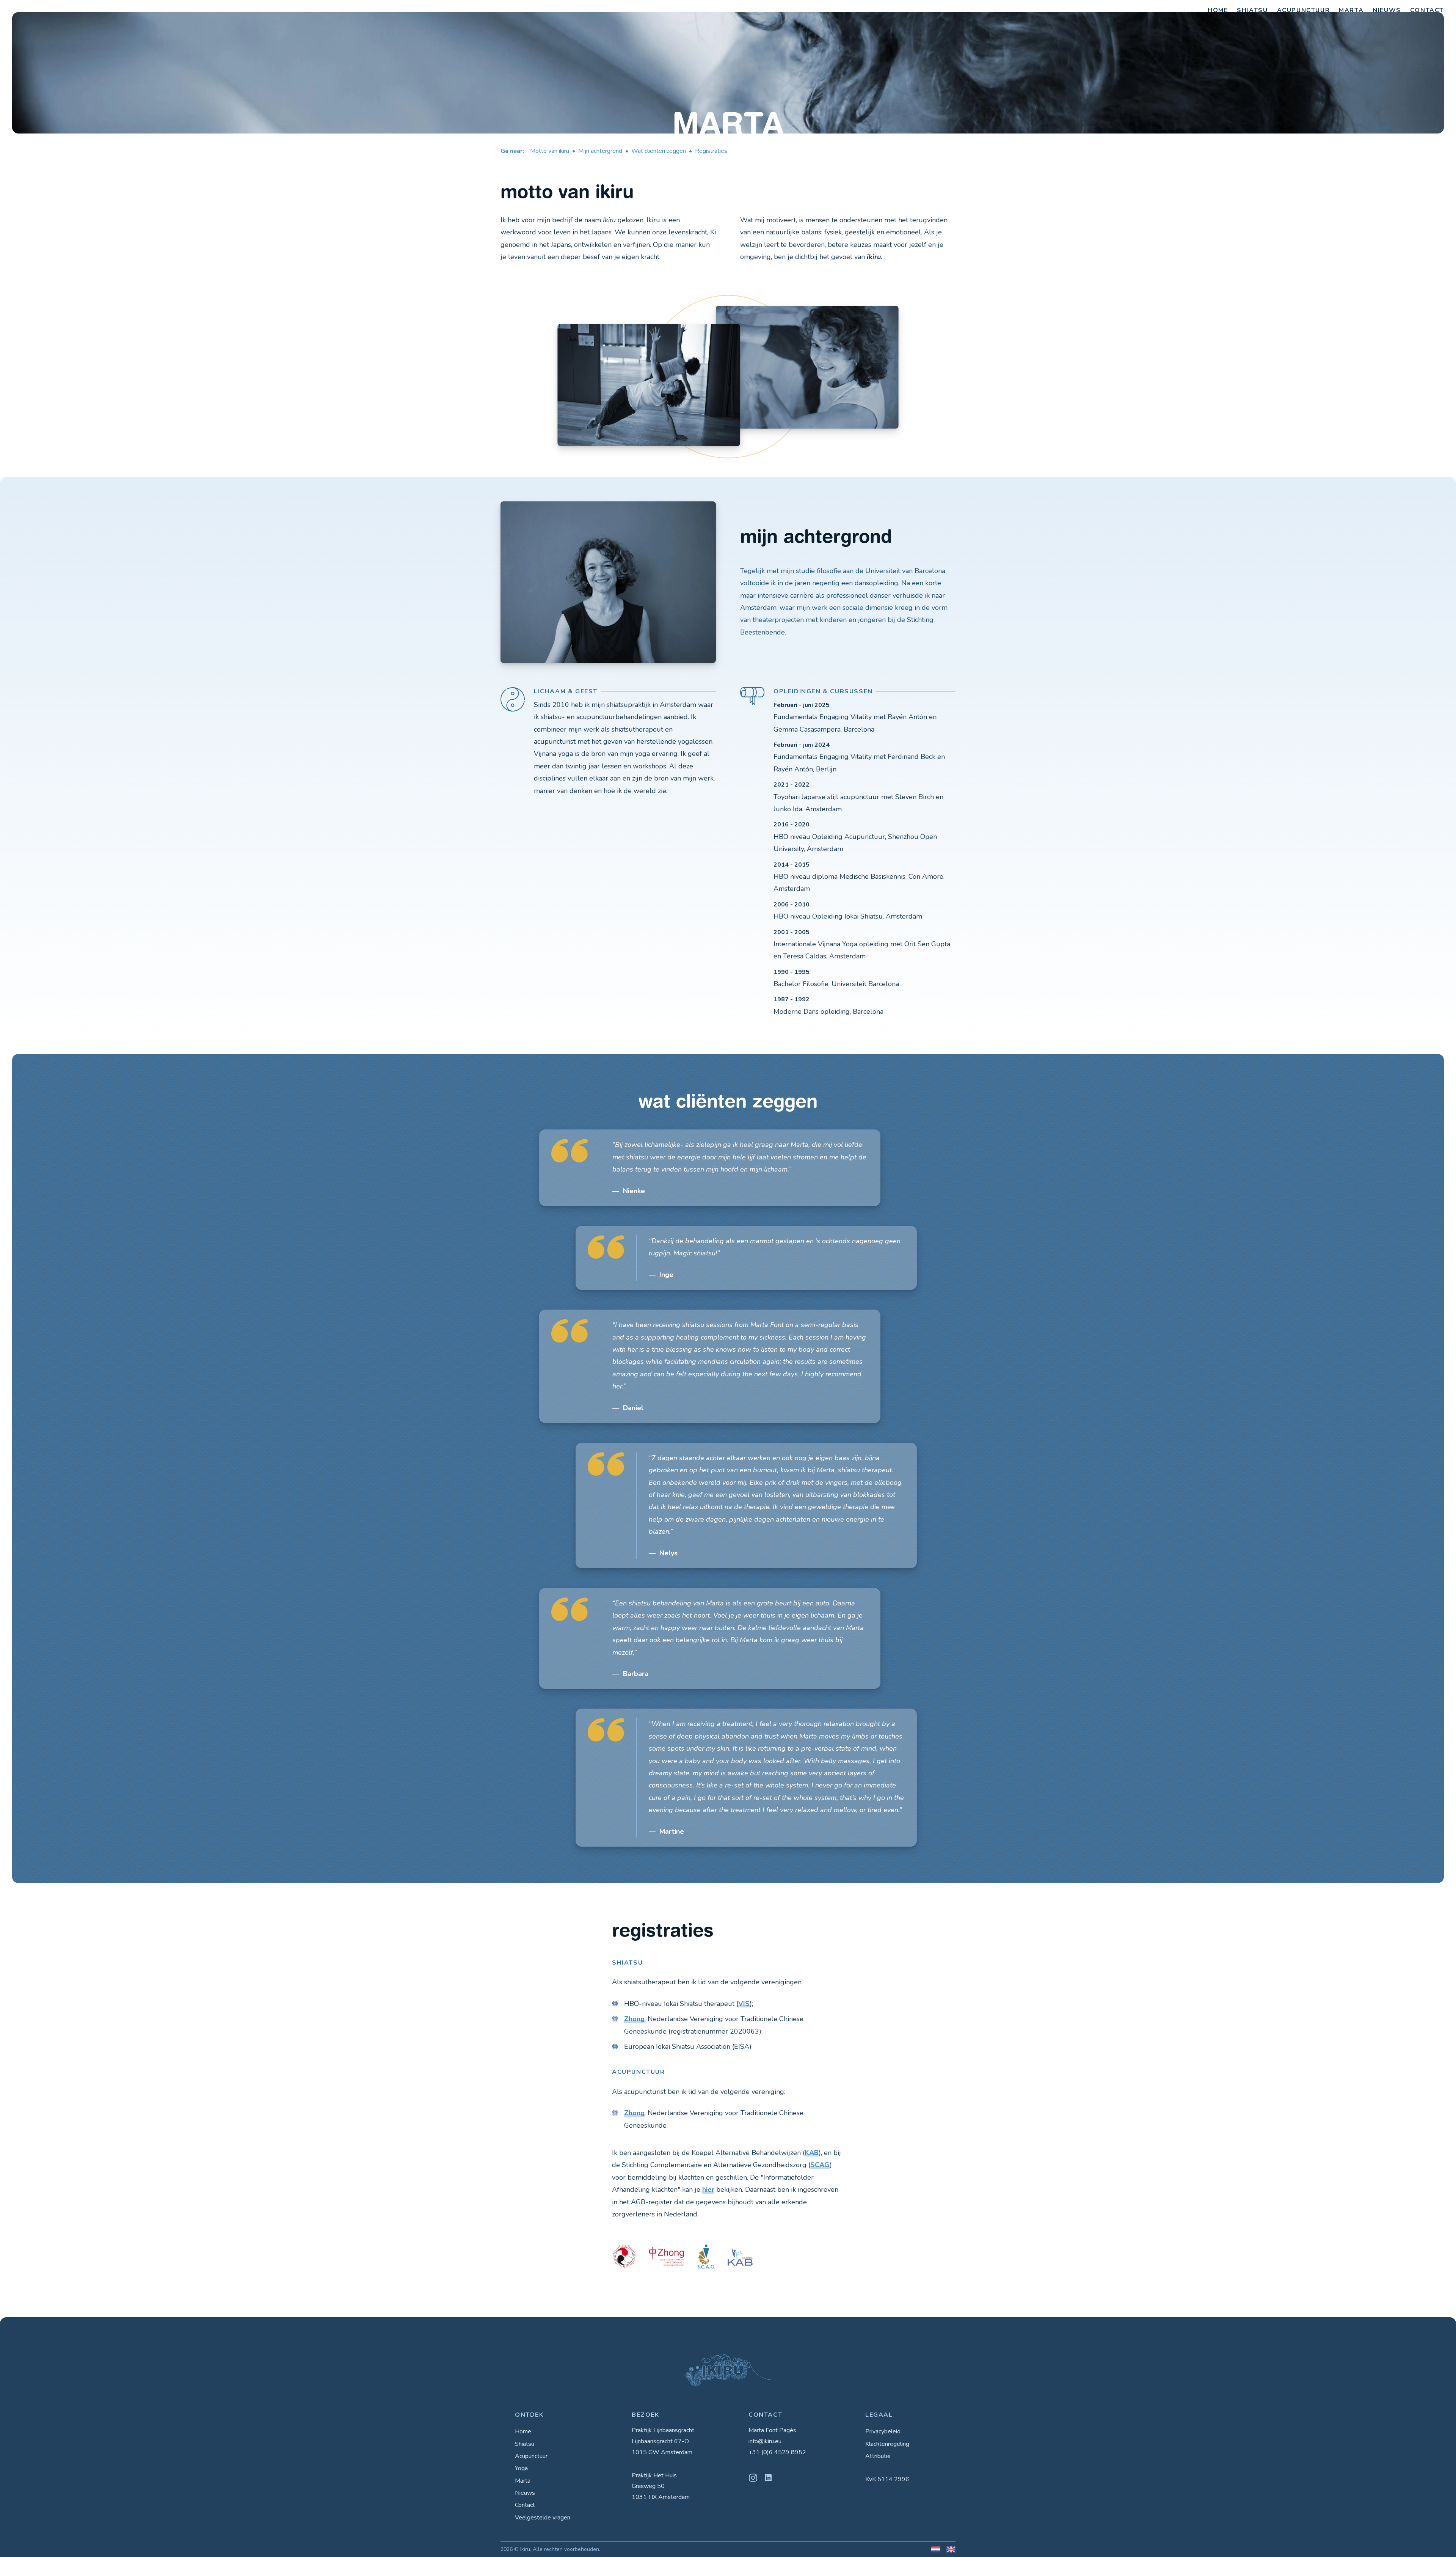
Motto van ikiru (550, 151)
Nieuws (525, 2493)
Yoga (521, 2468)
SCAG (820, 2165)
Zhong (634, 2019)
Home (523, 2431)
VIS (744, 2004)
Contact (525, 2505)
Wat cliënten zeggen (659, 151)
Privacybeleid (883, 2431)
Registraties (711, 151)
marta (1351, 10)
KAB (812, 2153)
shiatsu (1252, 10)
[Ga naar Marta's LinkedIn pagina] (768, 2478)
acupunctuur (1304, 10)
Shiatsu (525, 2444)
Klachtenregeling (887, 2444)
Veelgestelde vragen (543, 2518)
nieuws (1387, 10)
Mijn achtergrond (600, 151)
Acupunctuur (531, 2456)
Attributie (878, 2456)
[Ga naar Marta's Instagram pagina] (753, 2478)
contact (1427, 10)
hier (708, 2189)
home (1218, 10)
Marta (523, 2481)
